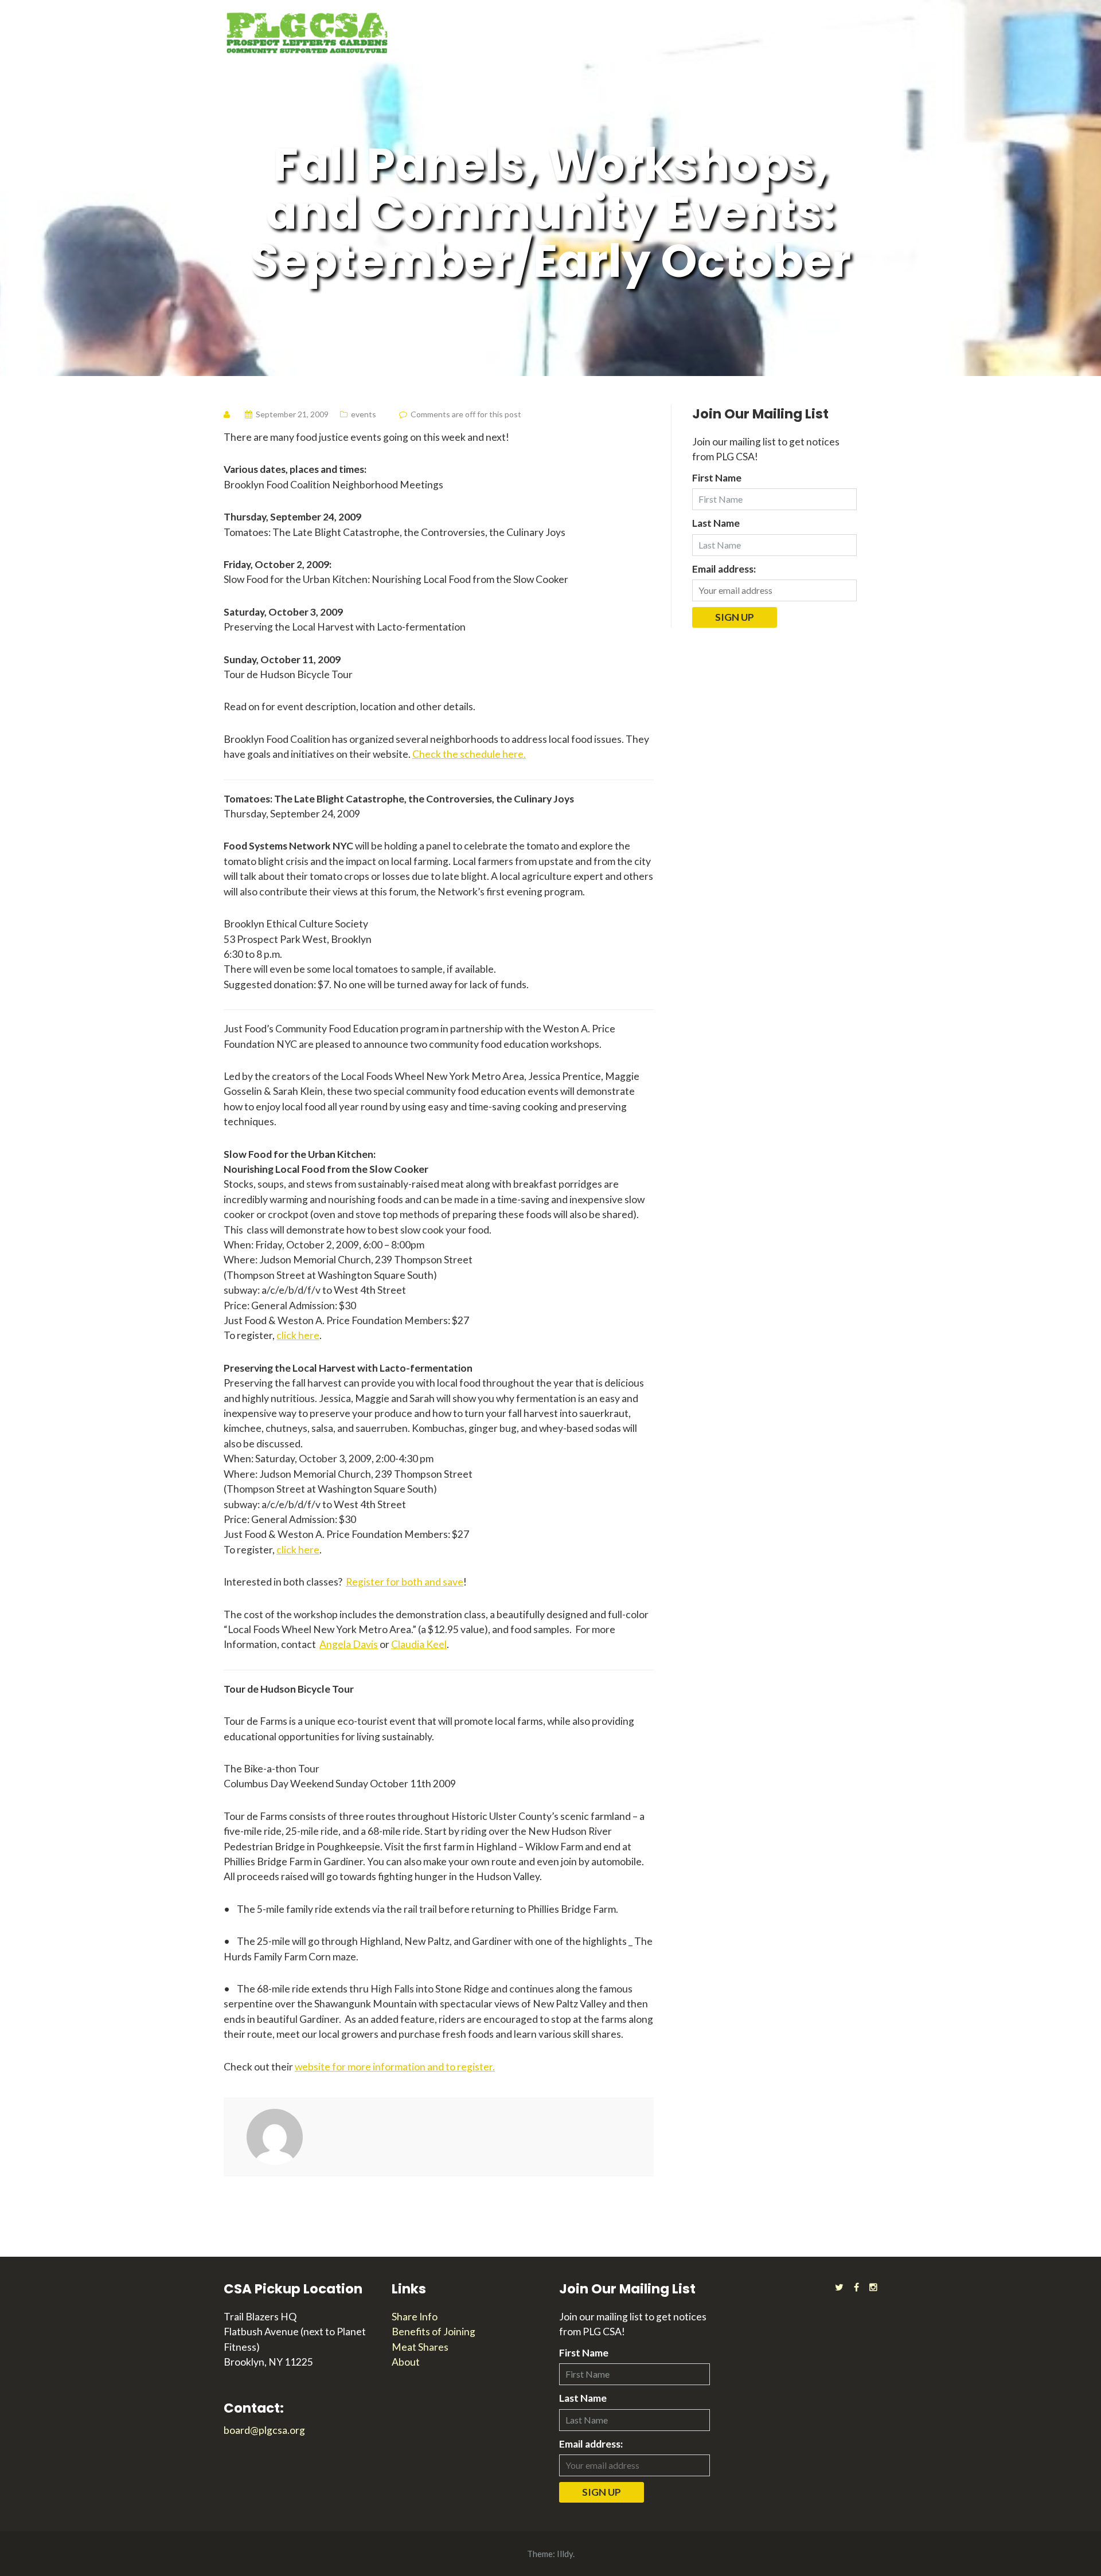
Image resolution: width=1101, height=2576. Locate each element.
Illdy (565, 2554)
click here (298, 1335)
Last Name (716, 523)
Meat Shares (420, 2347)
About (406, 2362)
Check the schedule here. (469, 754)
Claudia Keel (419, 1644)
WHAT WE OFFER (680, 35)
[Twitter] (839, 2287)
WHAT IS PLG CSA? (837, 35)
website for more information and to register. (395, 2067)
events (364, 414)
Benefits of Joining (434, 2332)
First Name (717, 478)
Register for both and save (405, 1582)
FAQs (762, 35)
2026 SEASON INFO (578, 35)
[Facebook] (856, 2287)
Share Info (415, 2317)
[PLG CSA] (307, 32)
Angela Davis (349, 1644)
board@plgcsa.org (264, 2430)
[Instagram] (873, 2287)
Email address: (724, 569)
